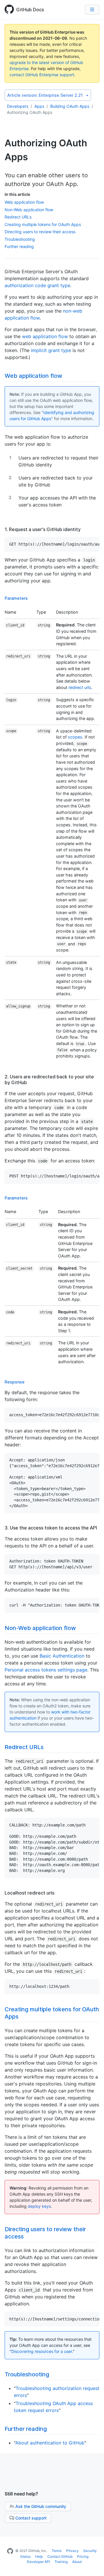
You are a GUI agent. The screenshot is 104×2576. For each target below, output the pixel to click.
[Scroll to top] (94, 2566)
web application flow (45, 336)
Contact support (31, 2518)
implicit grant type (51, 350)
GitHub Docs (30, 10)
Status (25, 2556)
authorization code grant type (37, 285)
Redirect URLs (18, 217)
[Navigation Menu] (92, 10)
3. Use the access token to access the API (51, 1528)
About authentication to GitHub (50, 2443)
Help (39, 2556)
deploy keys (39, 2206)
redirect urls (80, 687)
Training (61, 2562)
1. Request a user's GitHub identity (43, 529)
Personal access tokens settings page (46, 1670)
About (77, 2562)
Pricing (83, 2556)
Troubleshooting (20, 239)
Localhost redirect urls (29, 1893)
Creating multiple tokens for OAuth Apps (43, 224)
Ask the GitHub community (41, 2506)
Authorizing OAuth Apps (30, 112)
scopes (75, 737)
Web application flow (24, 202)
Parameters (16, 598)
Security (90, 2551)
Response (15, 1382)
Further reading (19, 246)
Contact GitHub (60, 2556)
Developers (18, 106)
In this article (17, 194)
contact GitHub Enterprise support (42, 75)
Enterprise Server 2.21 (45, 95)
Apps (39, 106)
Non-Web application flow (29, 210)
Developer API (38, 2562)
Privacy (72, 2551)
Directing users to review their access (40, 232)
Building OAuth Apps (70, 106)
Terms (57, 2551)
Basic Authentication (62, 1656)
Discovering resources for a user (42, 2351)
